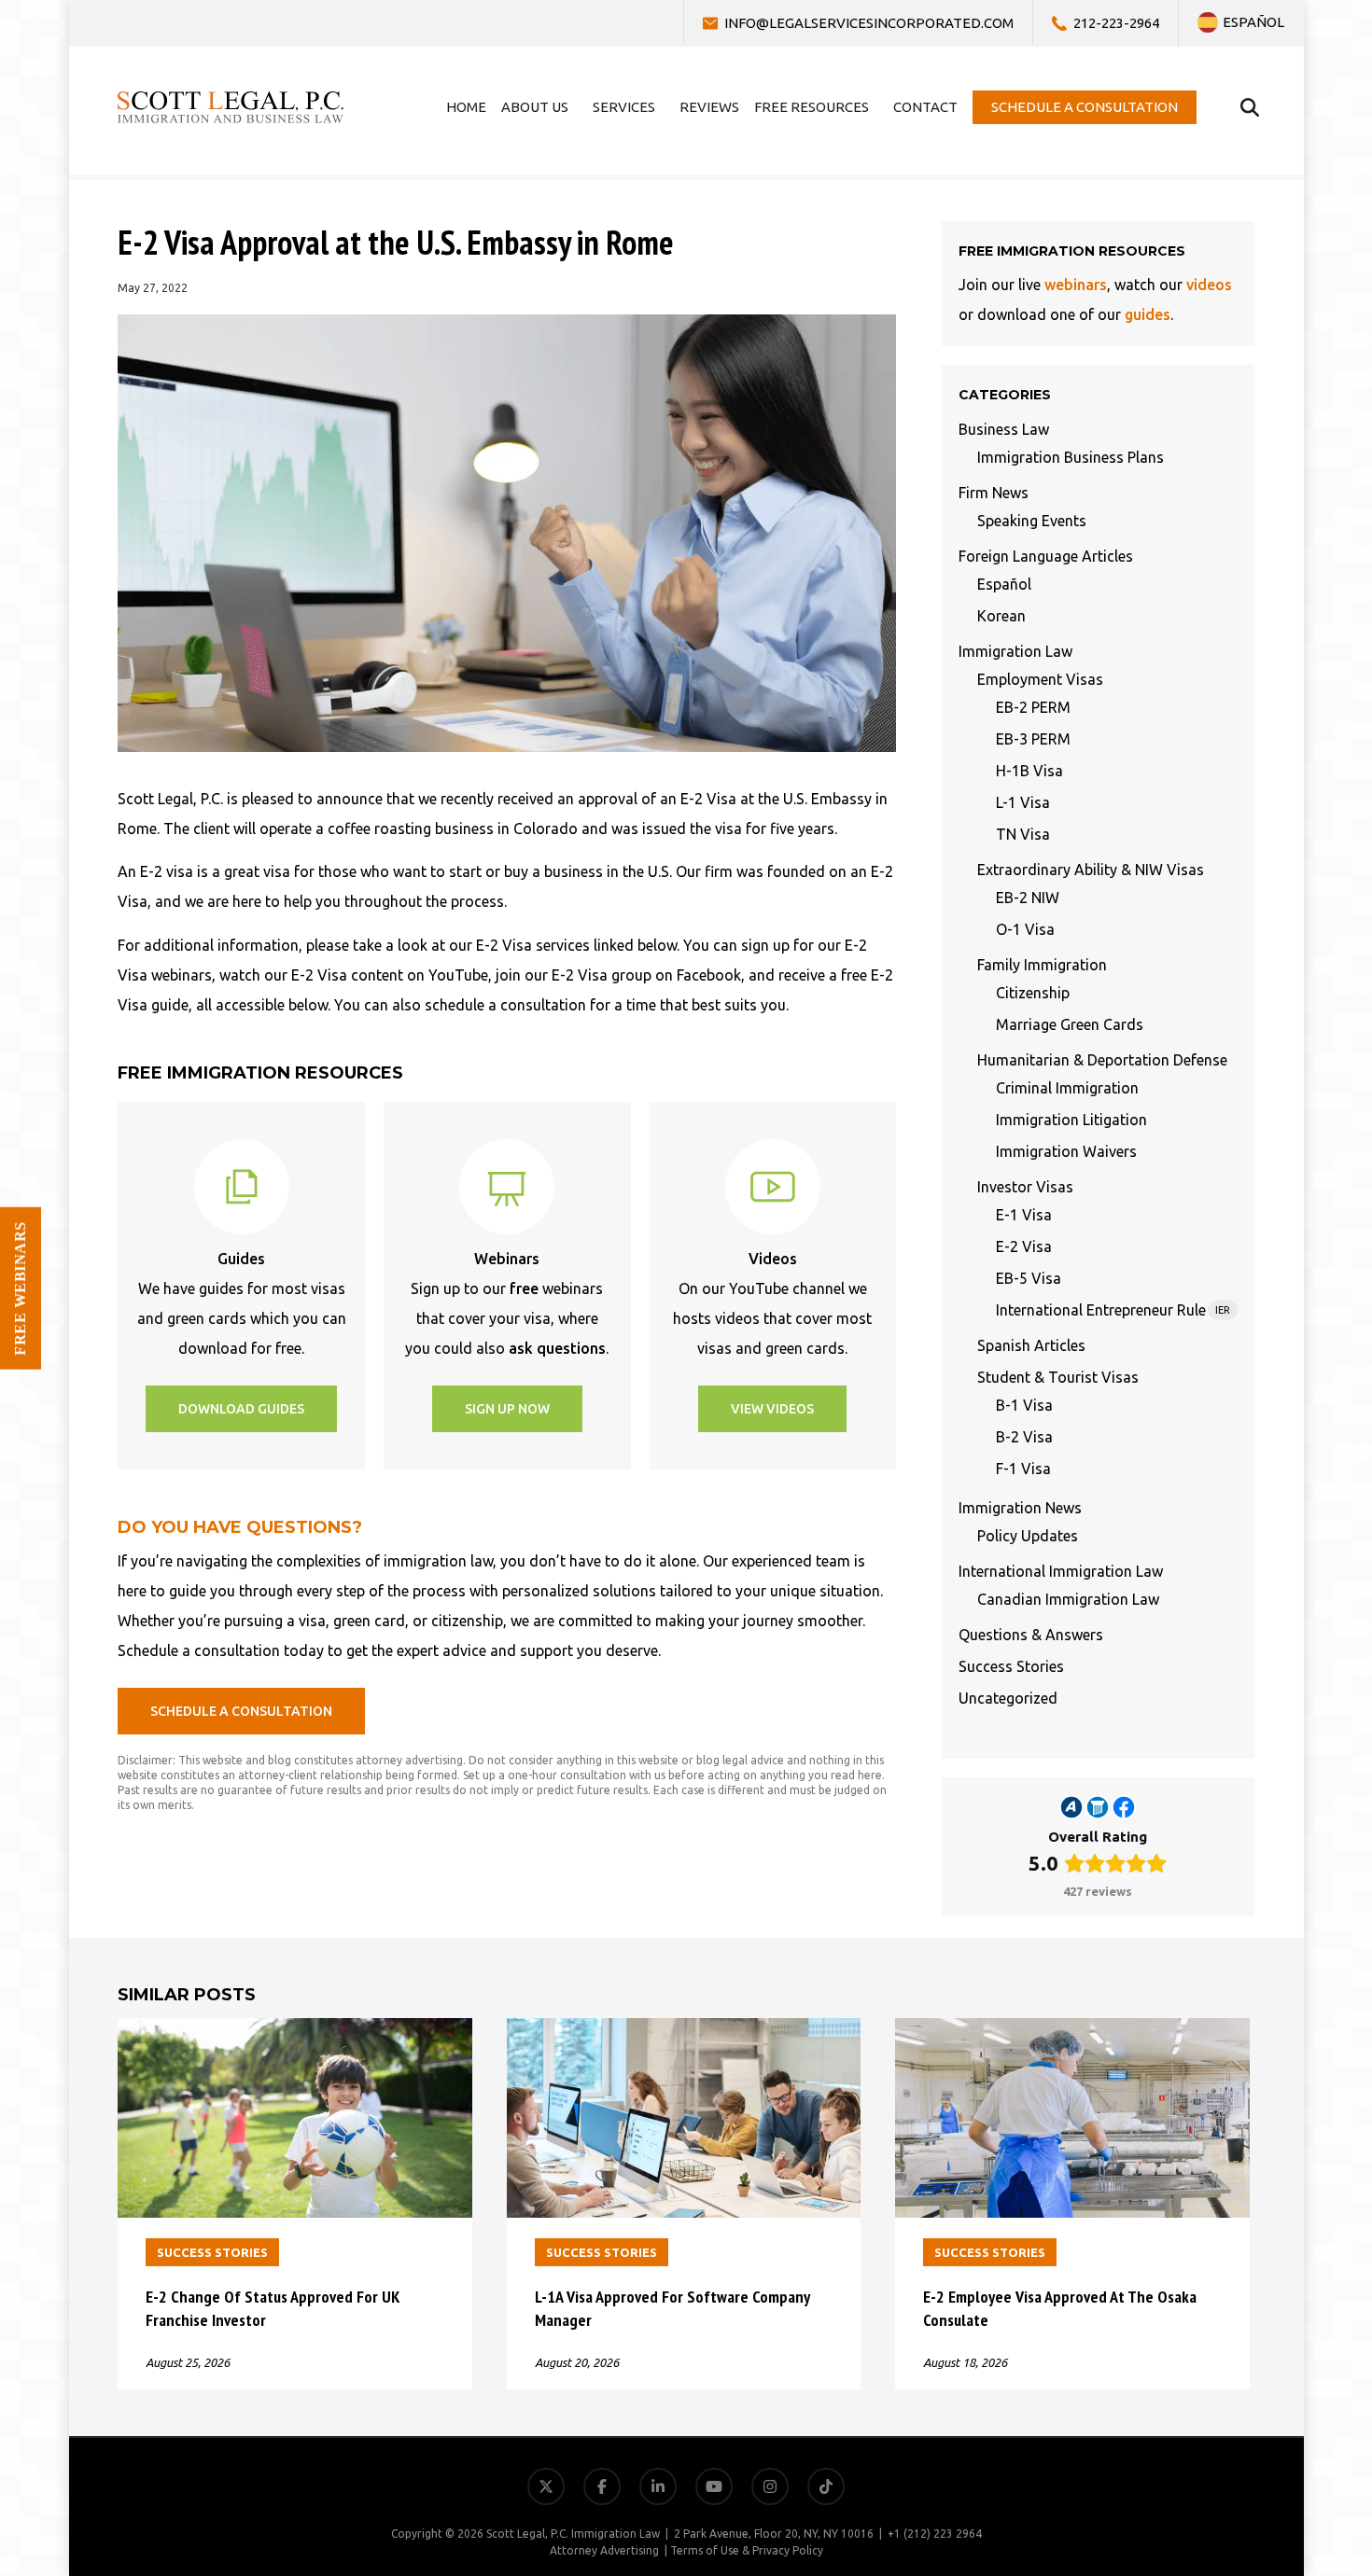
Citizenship (1033, 993)
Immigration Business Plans (1071, 457)
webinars (1076, 285)
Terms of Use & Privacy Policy (747, 2550)
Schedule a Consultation (1271, 2462)
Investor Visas (1025, 1187)
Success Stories (1011, 1666)
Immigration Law (1015, 651)
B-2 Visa (1024, 1437)
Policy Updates (1028, 1536)
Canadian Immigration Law (1068, 1599)
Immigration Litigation (1071, 1120)
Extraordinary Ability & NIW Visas (1091, 870)
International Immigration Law (1061, 1571)
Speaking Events (1032, 521)
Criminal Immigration (1067, 1088)
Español (1004, 584)
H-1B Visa (1029, 771)
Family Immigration (1042, 965)
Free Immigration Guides (1268, 2417)
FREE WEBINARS (20, 1288)
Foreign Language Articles (1046, 556)
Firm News (994, 493)
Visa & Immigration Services (1258, 2283)
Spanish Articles (1031, 1345)
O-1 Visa (1025, 929)
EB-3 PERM (1033, 739)
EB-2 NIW (1028, 898)
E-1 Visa (1024, 1215)
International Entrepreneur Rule (1113, 1310)
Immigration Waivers (1066, 1151)
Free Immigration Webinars (1259, 2372)
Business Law (1004, 429)
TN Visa (1023, 834)
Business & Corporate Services (1250, 2327)
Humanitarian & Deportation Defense (1102, 1060)
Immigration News (1020, 1508)
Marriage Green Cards (1070, 1024)
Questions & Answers (1031, 1635)
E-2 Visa (1024, 1246)
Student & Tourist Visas (1058, 1377)
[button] (241, 1409)
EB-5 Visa (1029, 1278)
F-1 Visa (1023, 1469)
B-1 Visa (1024, 1405)
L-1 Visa (1023, 802)
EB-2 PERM (1033, 707)
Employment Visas (1040, 679)
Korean (1001, 616)
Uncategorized (1008, 1698)
